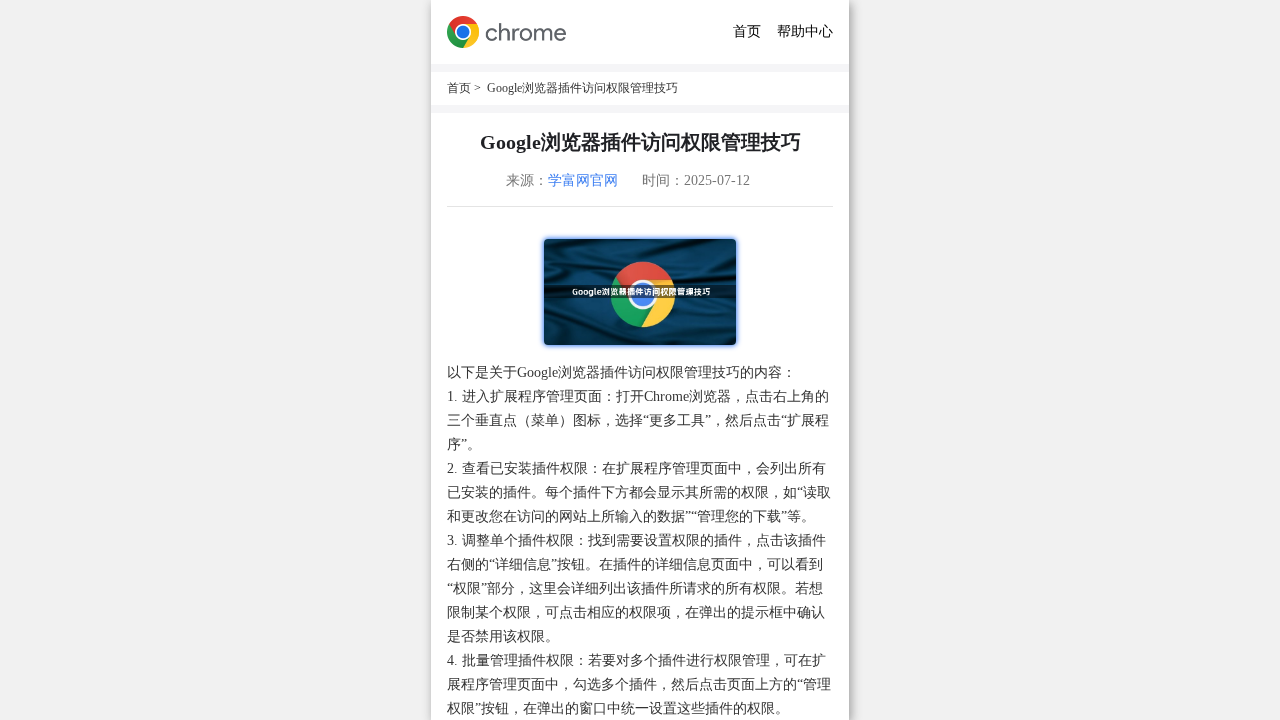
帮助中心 (805, 31)
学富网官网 (583, 180)
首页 (747, 31)
